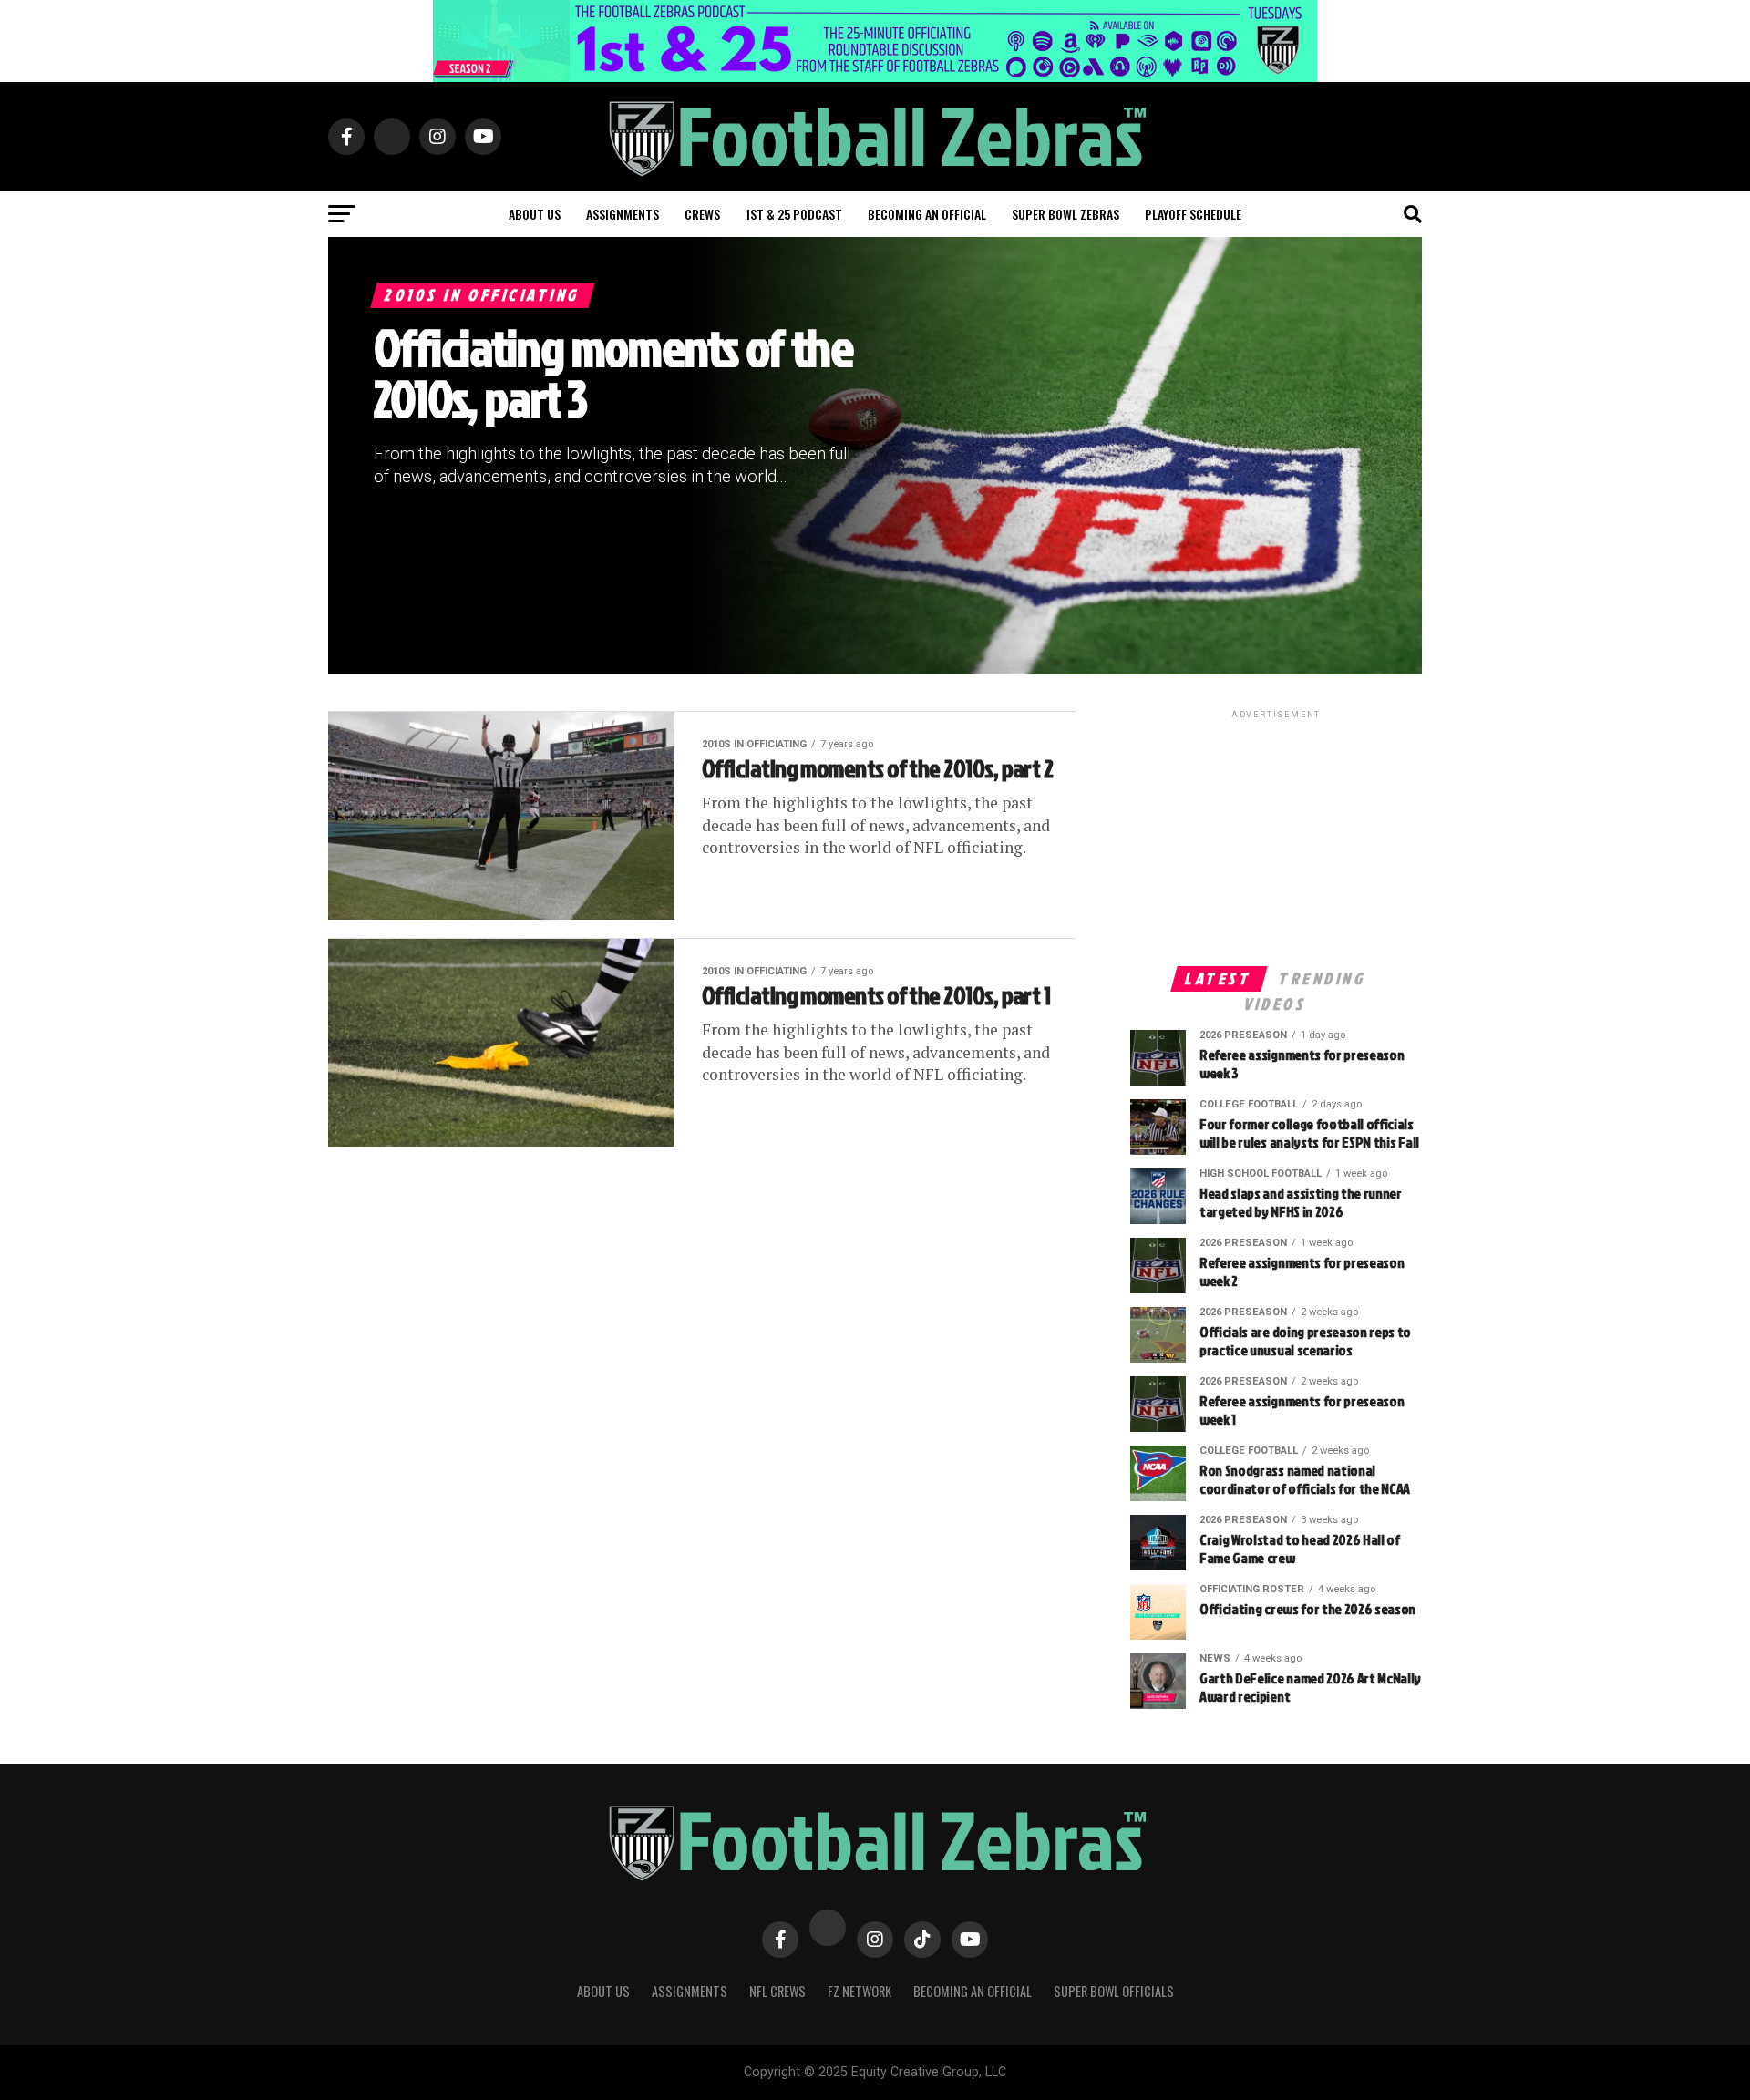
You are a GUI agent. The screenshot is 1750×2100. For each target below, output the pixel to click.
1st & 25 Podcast (794, 214)
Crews (702, 214)
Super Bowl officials (1114, 1991)
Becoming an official (927, 214)
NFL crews (777, 1991)
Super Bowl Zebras (1065, 214)
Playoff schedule (1193, 214)
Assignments (623, 214)
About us (535, 214)
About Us (603, 1991)
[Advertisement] (1276, 837)
